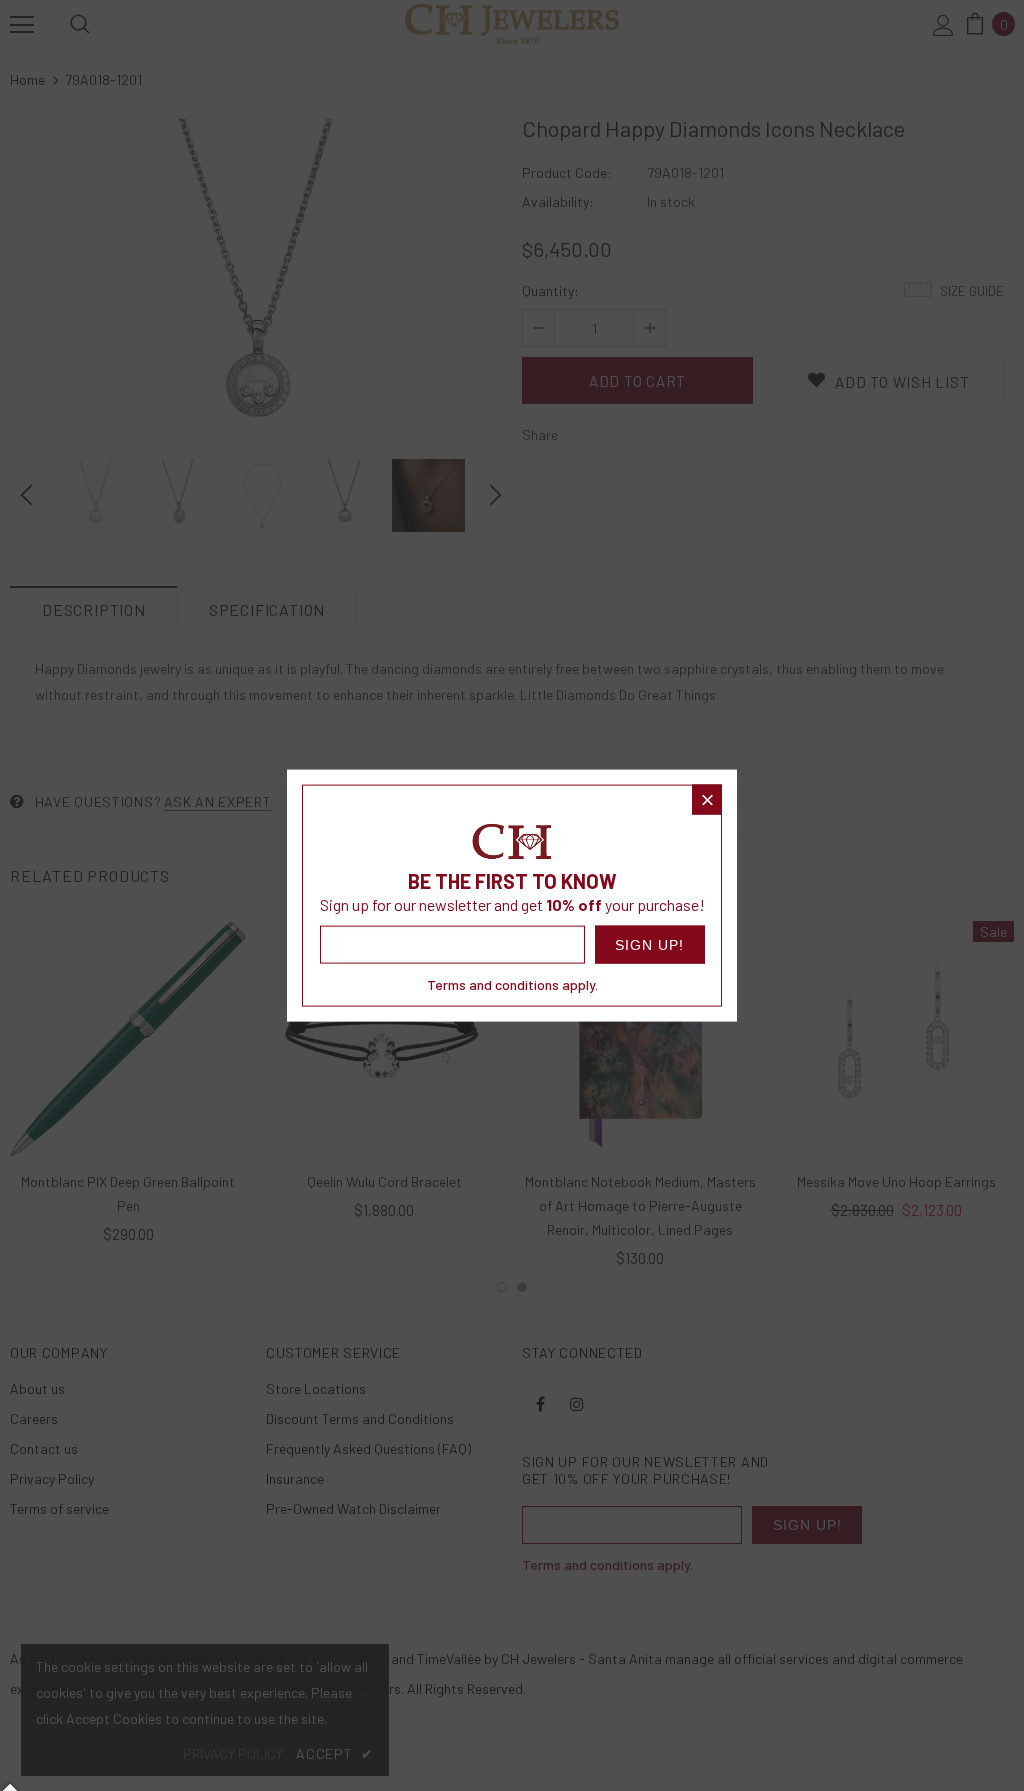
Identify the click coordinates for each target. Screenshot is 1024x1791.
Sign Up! (649, 945)
